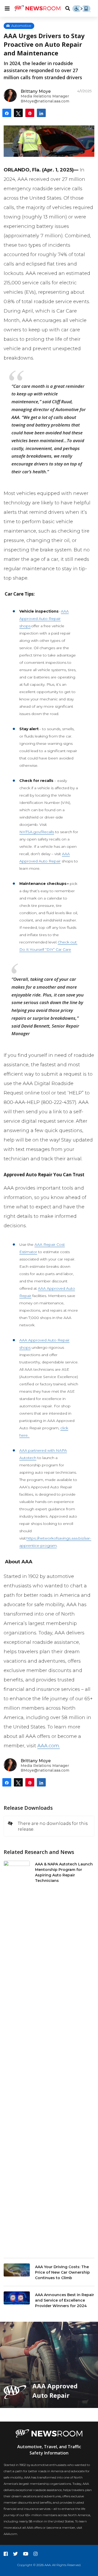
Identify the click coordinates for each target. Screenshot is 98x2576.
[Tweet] (18, 113)
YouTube (26, 2554)
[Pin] (30, 113)
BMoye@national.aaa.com (45, 101)
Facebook (6, 2554)
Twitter (15, 2554)
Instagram (36, 2554)
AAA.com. (49, 1746)
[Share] (7, 113)
